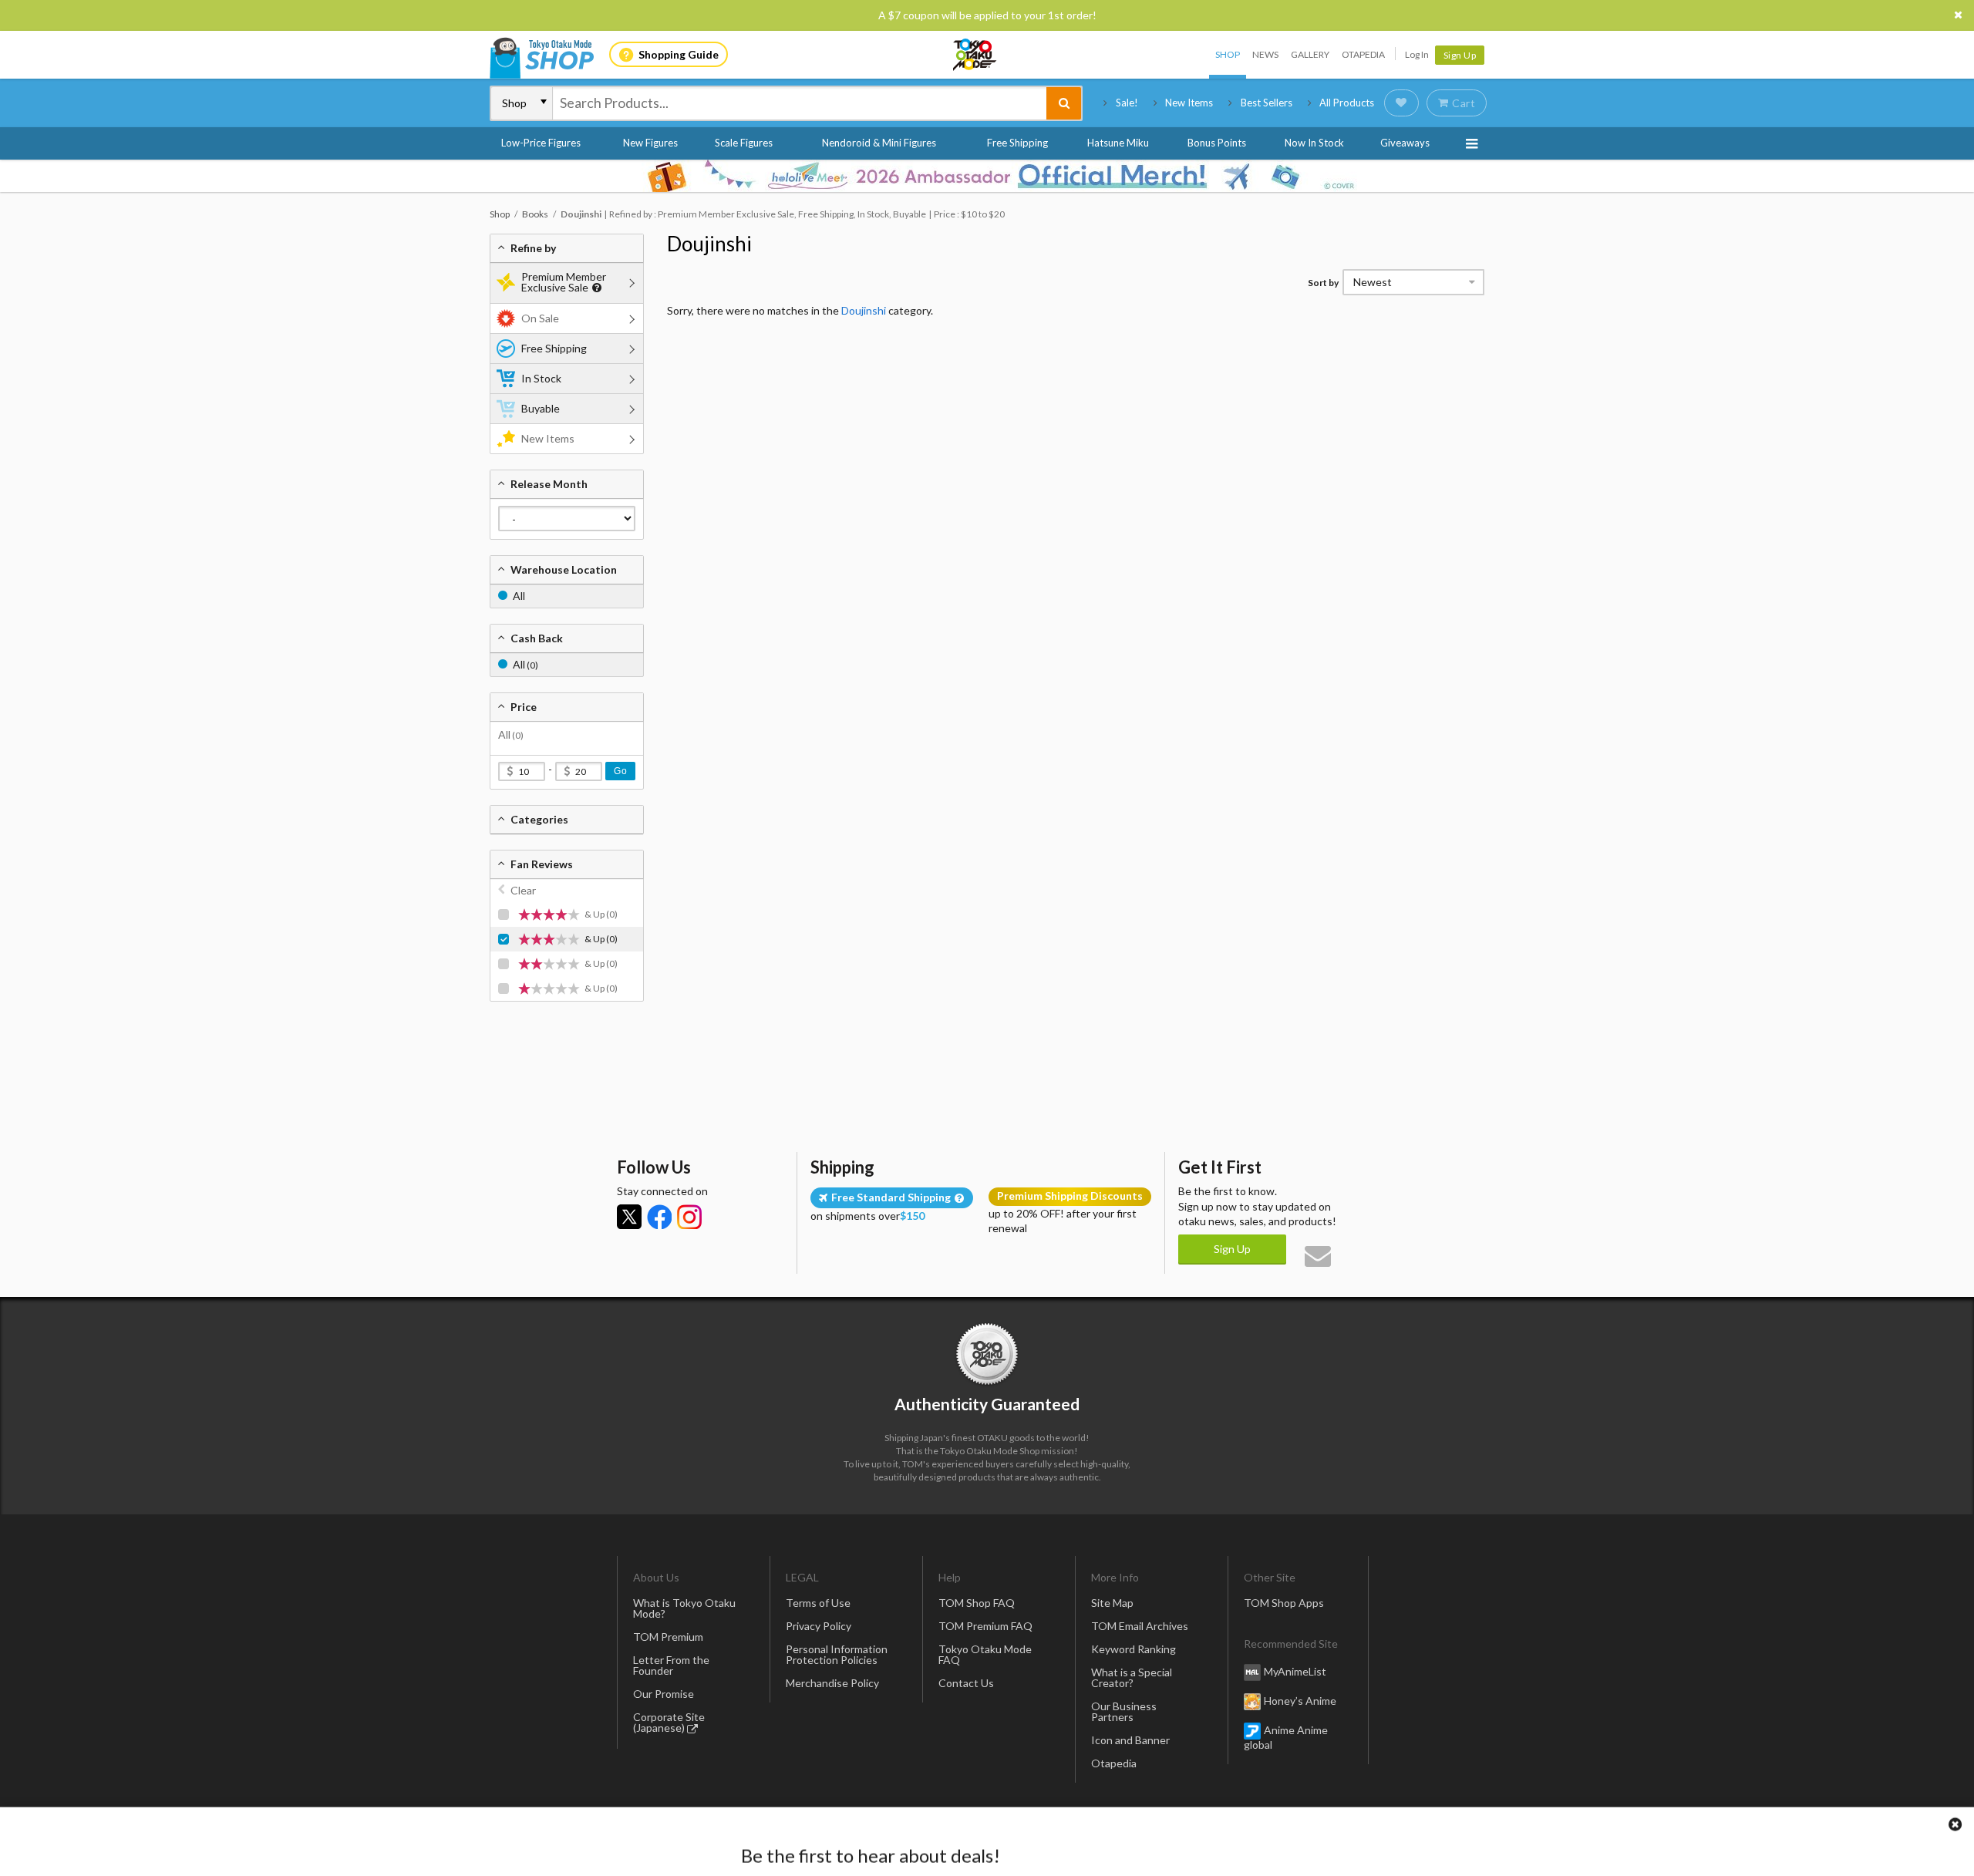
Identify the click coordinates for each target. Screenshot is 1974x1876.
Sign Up (1460, 55)
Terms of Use (818, 1603)
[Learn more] (595, 288)
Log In (1417, 54)
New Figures (650, 143)
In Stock (541, 378)
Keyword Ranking (1134, 1649)
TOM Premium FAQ (985, 1626)
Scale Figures (744, 143)
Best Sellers (1267, 103)
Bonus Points (1217, 143)
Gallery (1310, 54)
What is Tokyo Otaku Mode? (684, 1608)
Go (620, 771)
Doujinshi (709, 244)
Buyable (541, 408)
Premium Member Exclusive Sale (564, 282)
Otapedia (1363, 54)
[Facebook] (659, 1217)
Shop (1228, 54)
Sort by (1323, 283)
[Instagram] (689, 1217)
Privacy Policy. (947, 1830)
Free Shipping (1017, 143)
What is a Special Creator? (1132, 1677)
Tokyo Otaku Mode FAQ (985, 1654)
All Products (1347, 103)
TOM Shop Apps (1284, 1603)
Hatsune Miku (1118, 143)
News (1265, 54)
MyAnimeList (1295, 1671)
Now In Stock (1314, 143)
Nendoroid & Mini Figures (879, 143)
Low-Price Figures (541, 143)
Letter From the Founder (671, 1665)
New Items (1189, 103)
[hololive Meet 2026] (987, 176)
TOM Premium (668, 1637)
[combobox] (800, 103)
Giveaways (1405, 143)
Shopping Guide (679, 54)
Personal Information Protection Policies (837, 1654)
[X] (629, 1217)
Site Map (1112, 1603)
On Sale (540, 318)
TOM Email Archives (1140, 1626)
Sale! (1127, 103)
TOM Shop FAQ (977, 1603)
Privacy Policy (819, 1626)
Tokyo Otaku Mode (975, 55)
